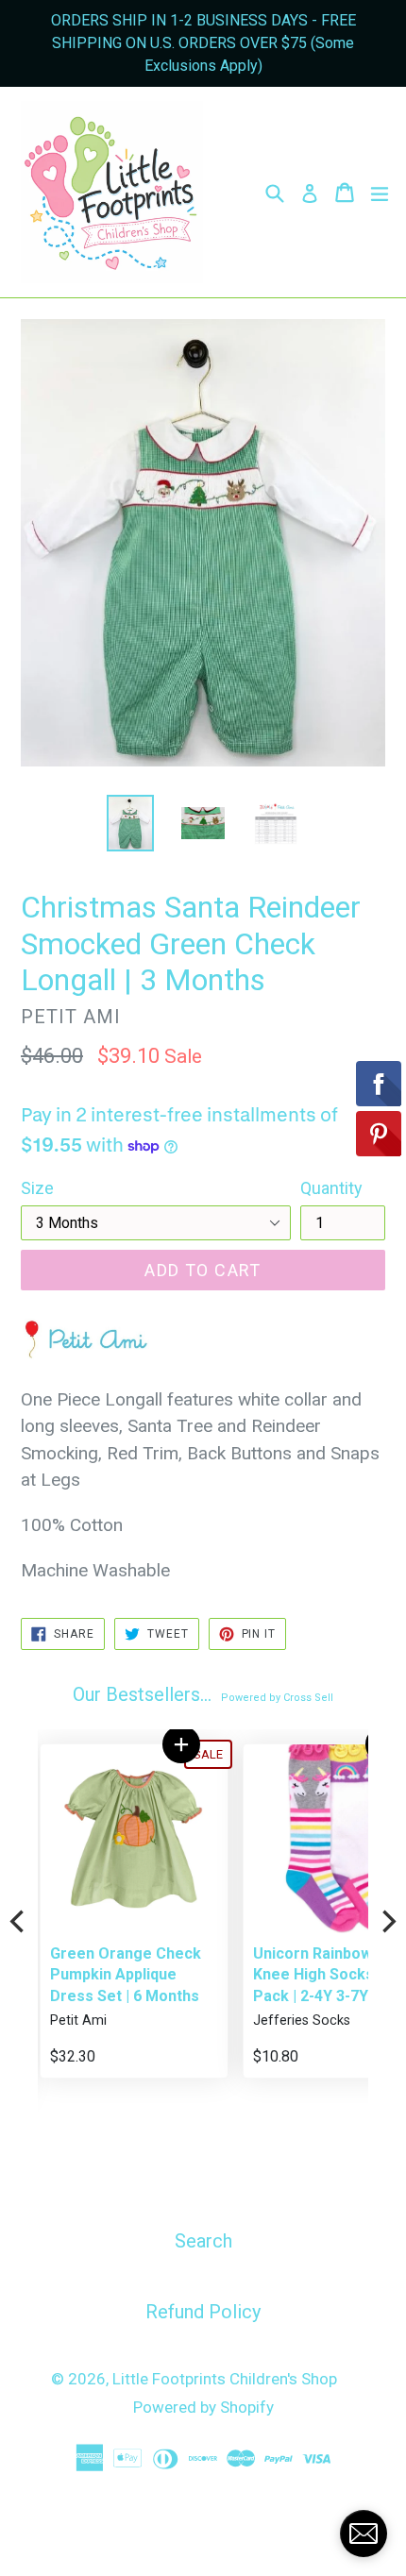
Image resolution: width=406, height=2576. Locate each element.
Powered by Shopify (203, 2407)
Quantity (331, 1188)
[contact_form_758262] (364, 2534)
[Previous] (19, 1922)
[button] (178, 1744)
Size (37, 1188)
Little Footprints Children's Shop (225, 2379)
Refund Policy (203, 2312)
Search (203, 2241)
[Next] (387, 1922)
